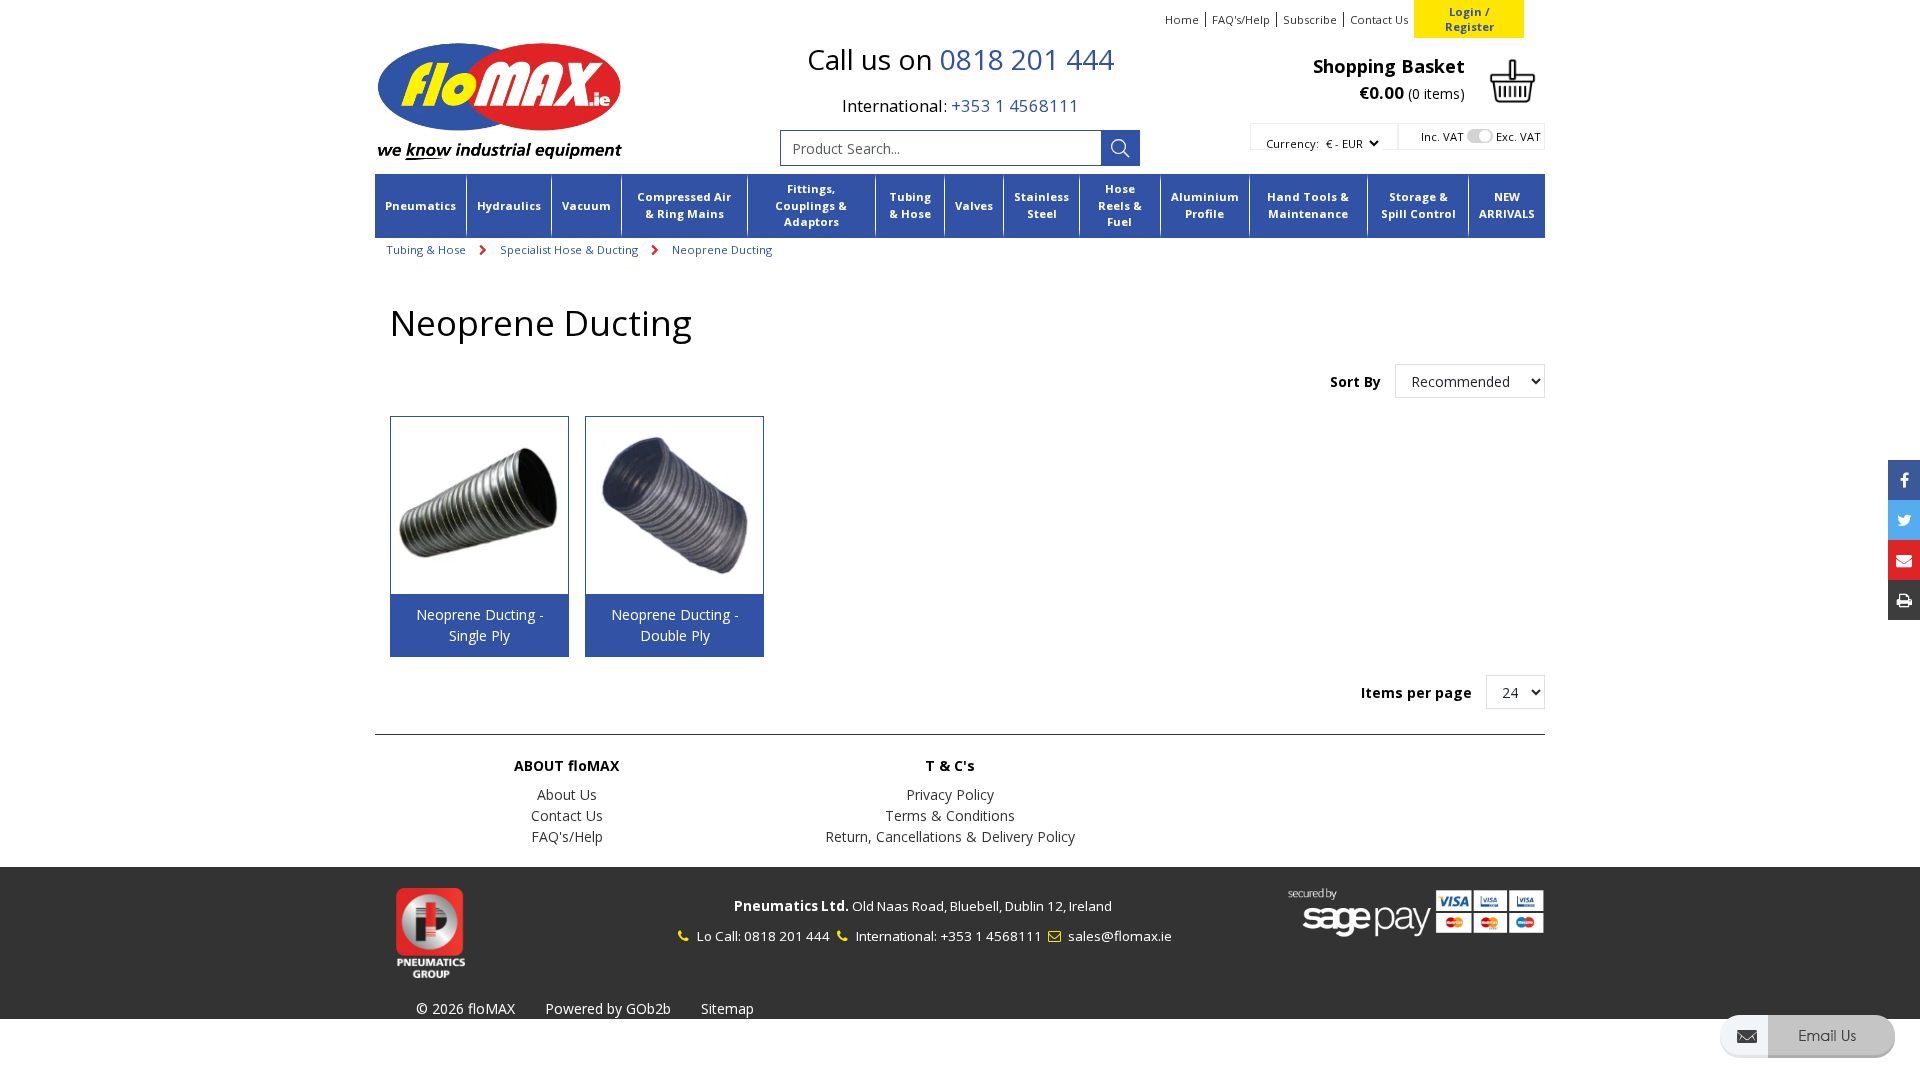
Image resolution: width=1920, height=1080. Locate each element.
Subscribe (1310, 19)
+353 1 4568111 (1015, 105)
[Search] (1120, 148)
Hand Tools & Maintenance (1308, 205)
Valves (974, 205)
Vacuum (586, 205)
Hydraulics (509, 205)
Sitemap (727, 1008)
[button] (1807, 1045)
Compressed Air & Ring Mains (684, 205)
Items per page (1416, 692)
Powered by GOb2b (608, 1008)
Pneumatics (420, 205)
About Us (567, 794)
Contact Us (1379, 19)
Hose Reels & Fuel (1120, 205)
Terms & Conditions (950, 815)
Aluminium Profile (1205, 205)
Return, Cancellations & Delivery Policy (950, 836)
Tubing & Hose (910, 205)
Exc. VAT (1518, 136)
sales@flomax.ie (1118, 936)
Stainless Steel (1041, 205)
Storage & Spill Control (1418, 205)
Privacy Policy (950, 794)
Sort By (1357, 381)
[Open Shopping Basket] (1512, 79)
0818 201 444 (1027, 59)
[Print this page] (1904, 600)
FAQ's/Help (1241, 19)
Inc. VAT (1442, 136)
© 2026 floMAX (465, 1008)
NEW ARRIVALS (1507, 205)
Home (1182, 19)
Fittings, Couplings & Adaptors (811, 205)
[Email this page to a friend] (1904, 560)
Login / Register (1469, 19)
